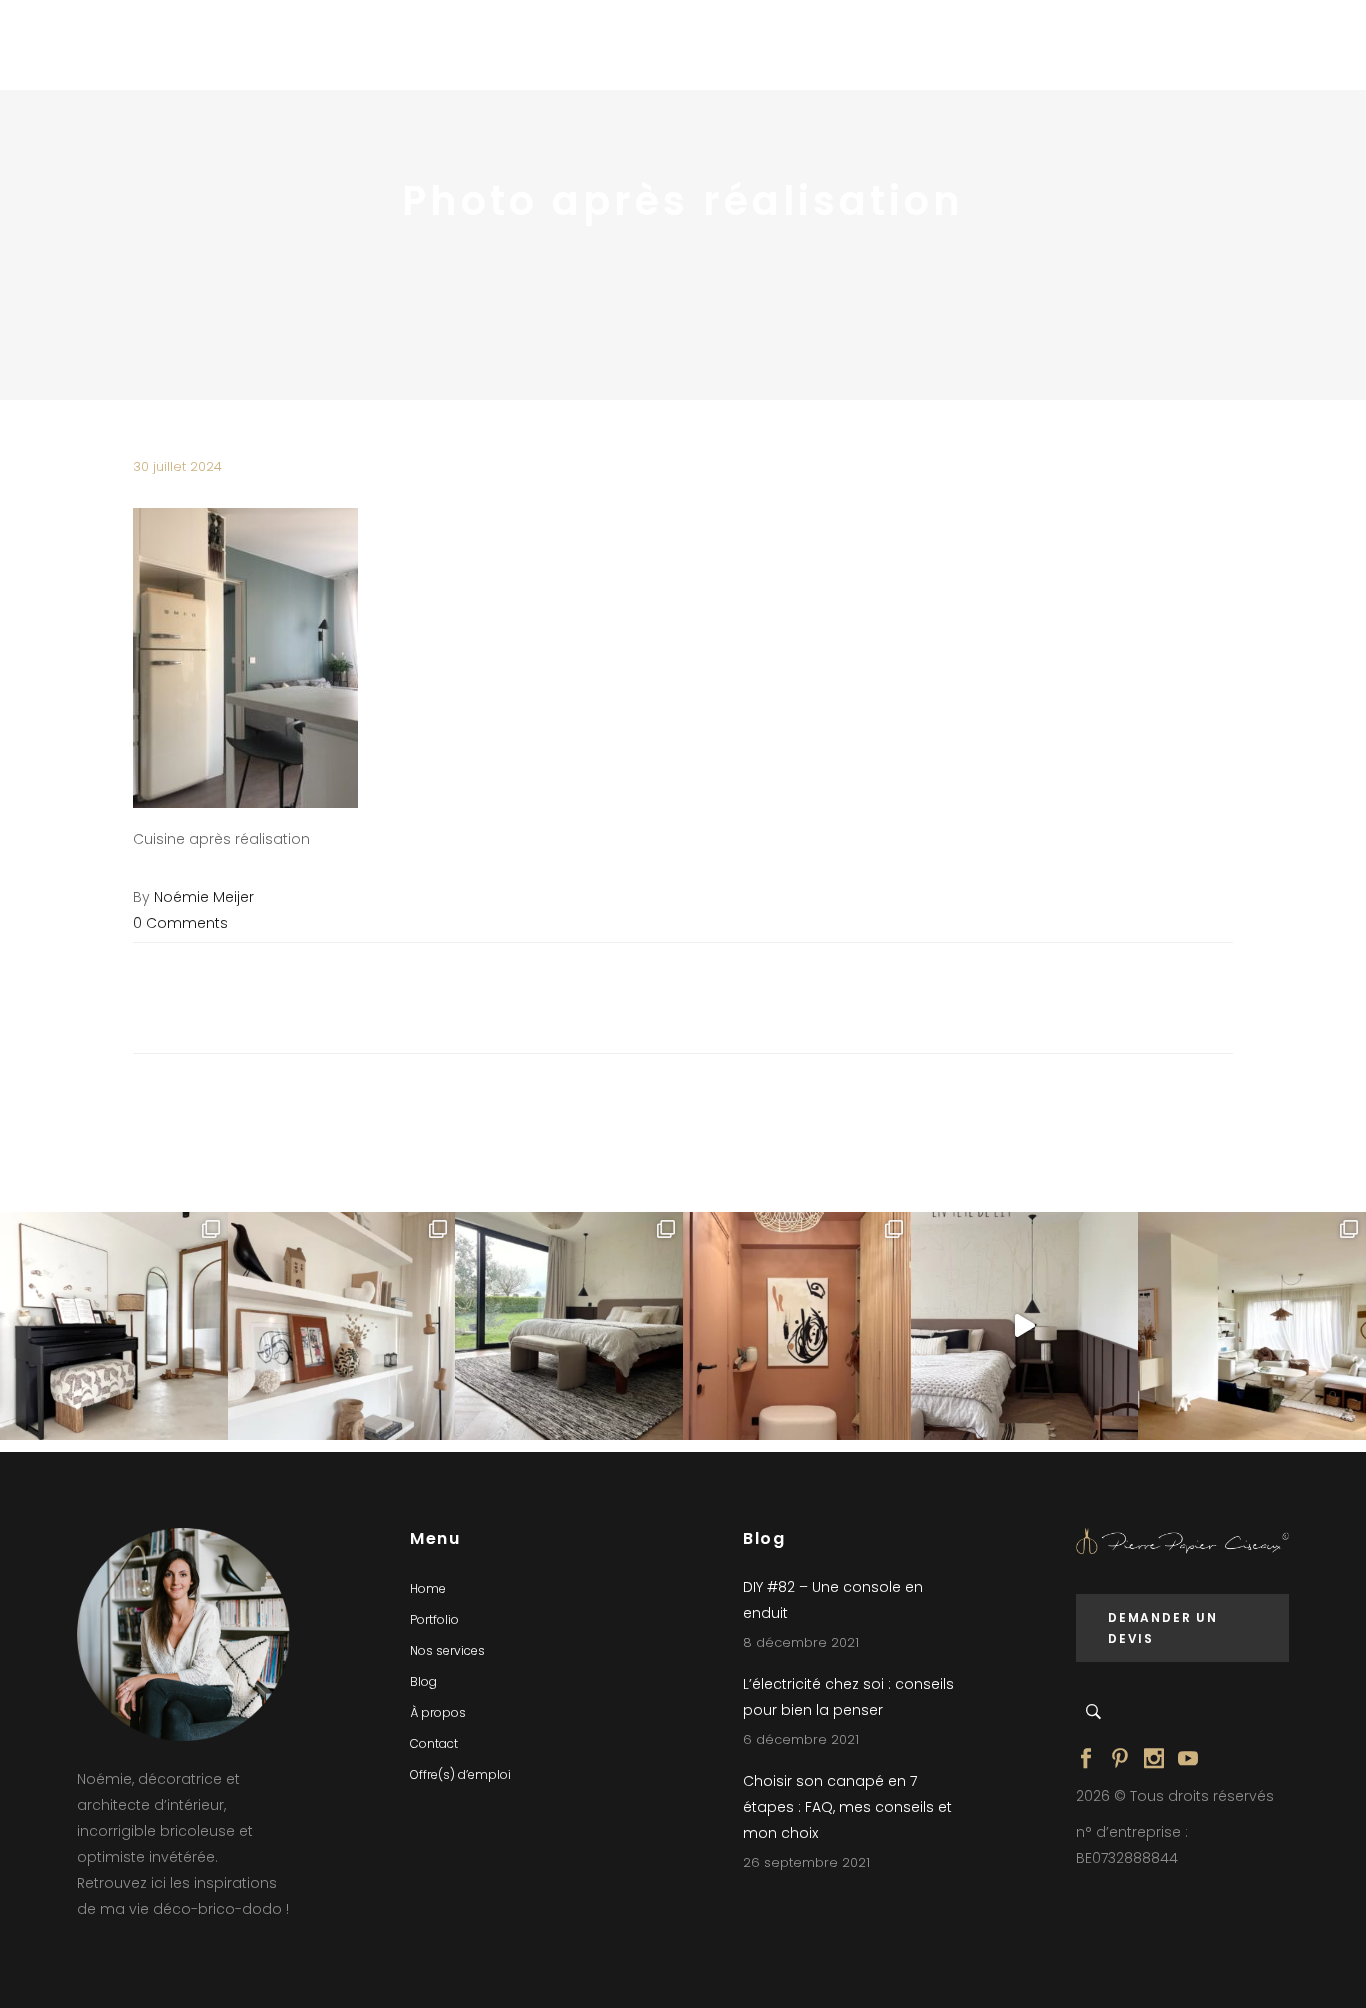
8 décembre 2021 (801, 1642)
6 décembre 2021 (801, 1739)
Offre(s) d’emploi (460, 1774)
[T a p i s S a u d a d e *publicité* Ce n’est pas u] (569, 1326)
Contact (434, 1743)
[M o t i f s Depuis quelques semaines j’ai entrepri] (114, 1326)
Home (428, 1588)
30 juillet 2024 (177, 466)
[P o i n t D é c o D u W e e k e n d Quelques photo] (797, 1326)
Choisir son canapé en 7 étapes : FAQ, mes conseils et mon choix (847, 1807)
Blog (423, 1681)
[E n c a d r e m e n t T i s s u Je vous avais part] (342, 1326)
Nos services (447, 1650)
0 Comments (180, 923)
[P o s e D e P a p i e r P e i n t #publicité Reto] (1025, 1326)
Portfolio (434, 1619)
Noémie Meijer (204, 897)
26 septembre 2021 (806, 1862)
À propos (438, 1712)
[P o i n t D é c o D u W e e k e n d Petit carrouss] (1252, 1326)
